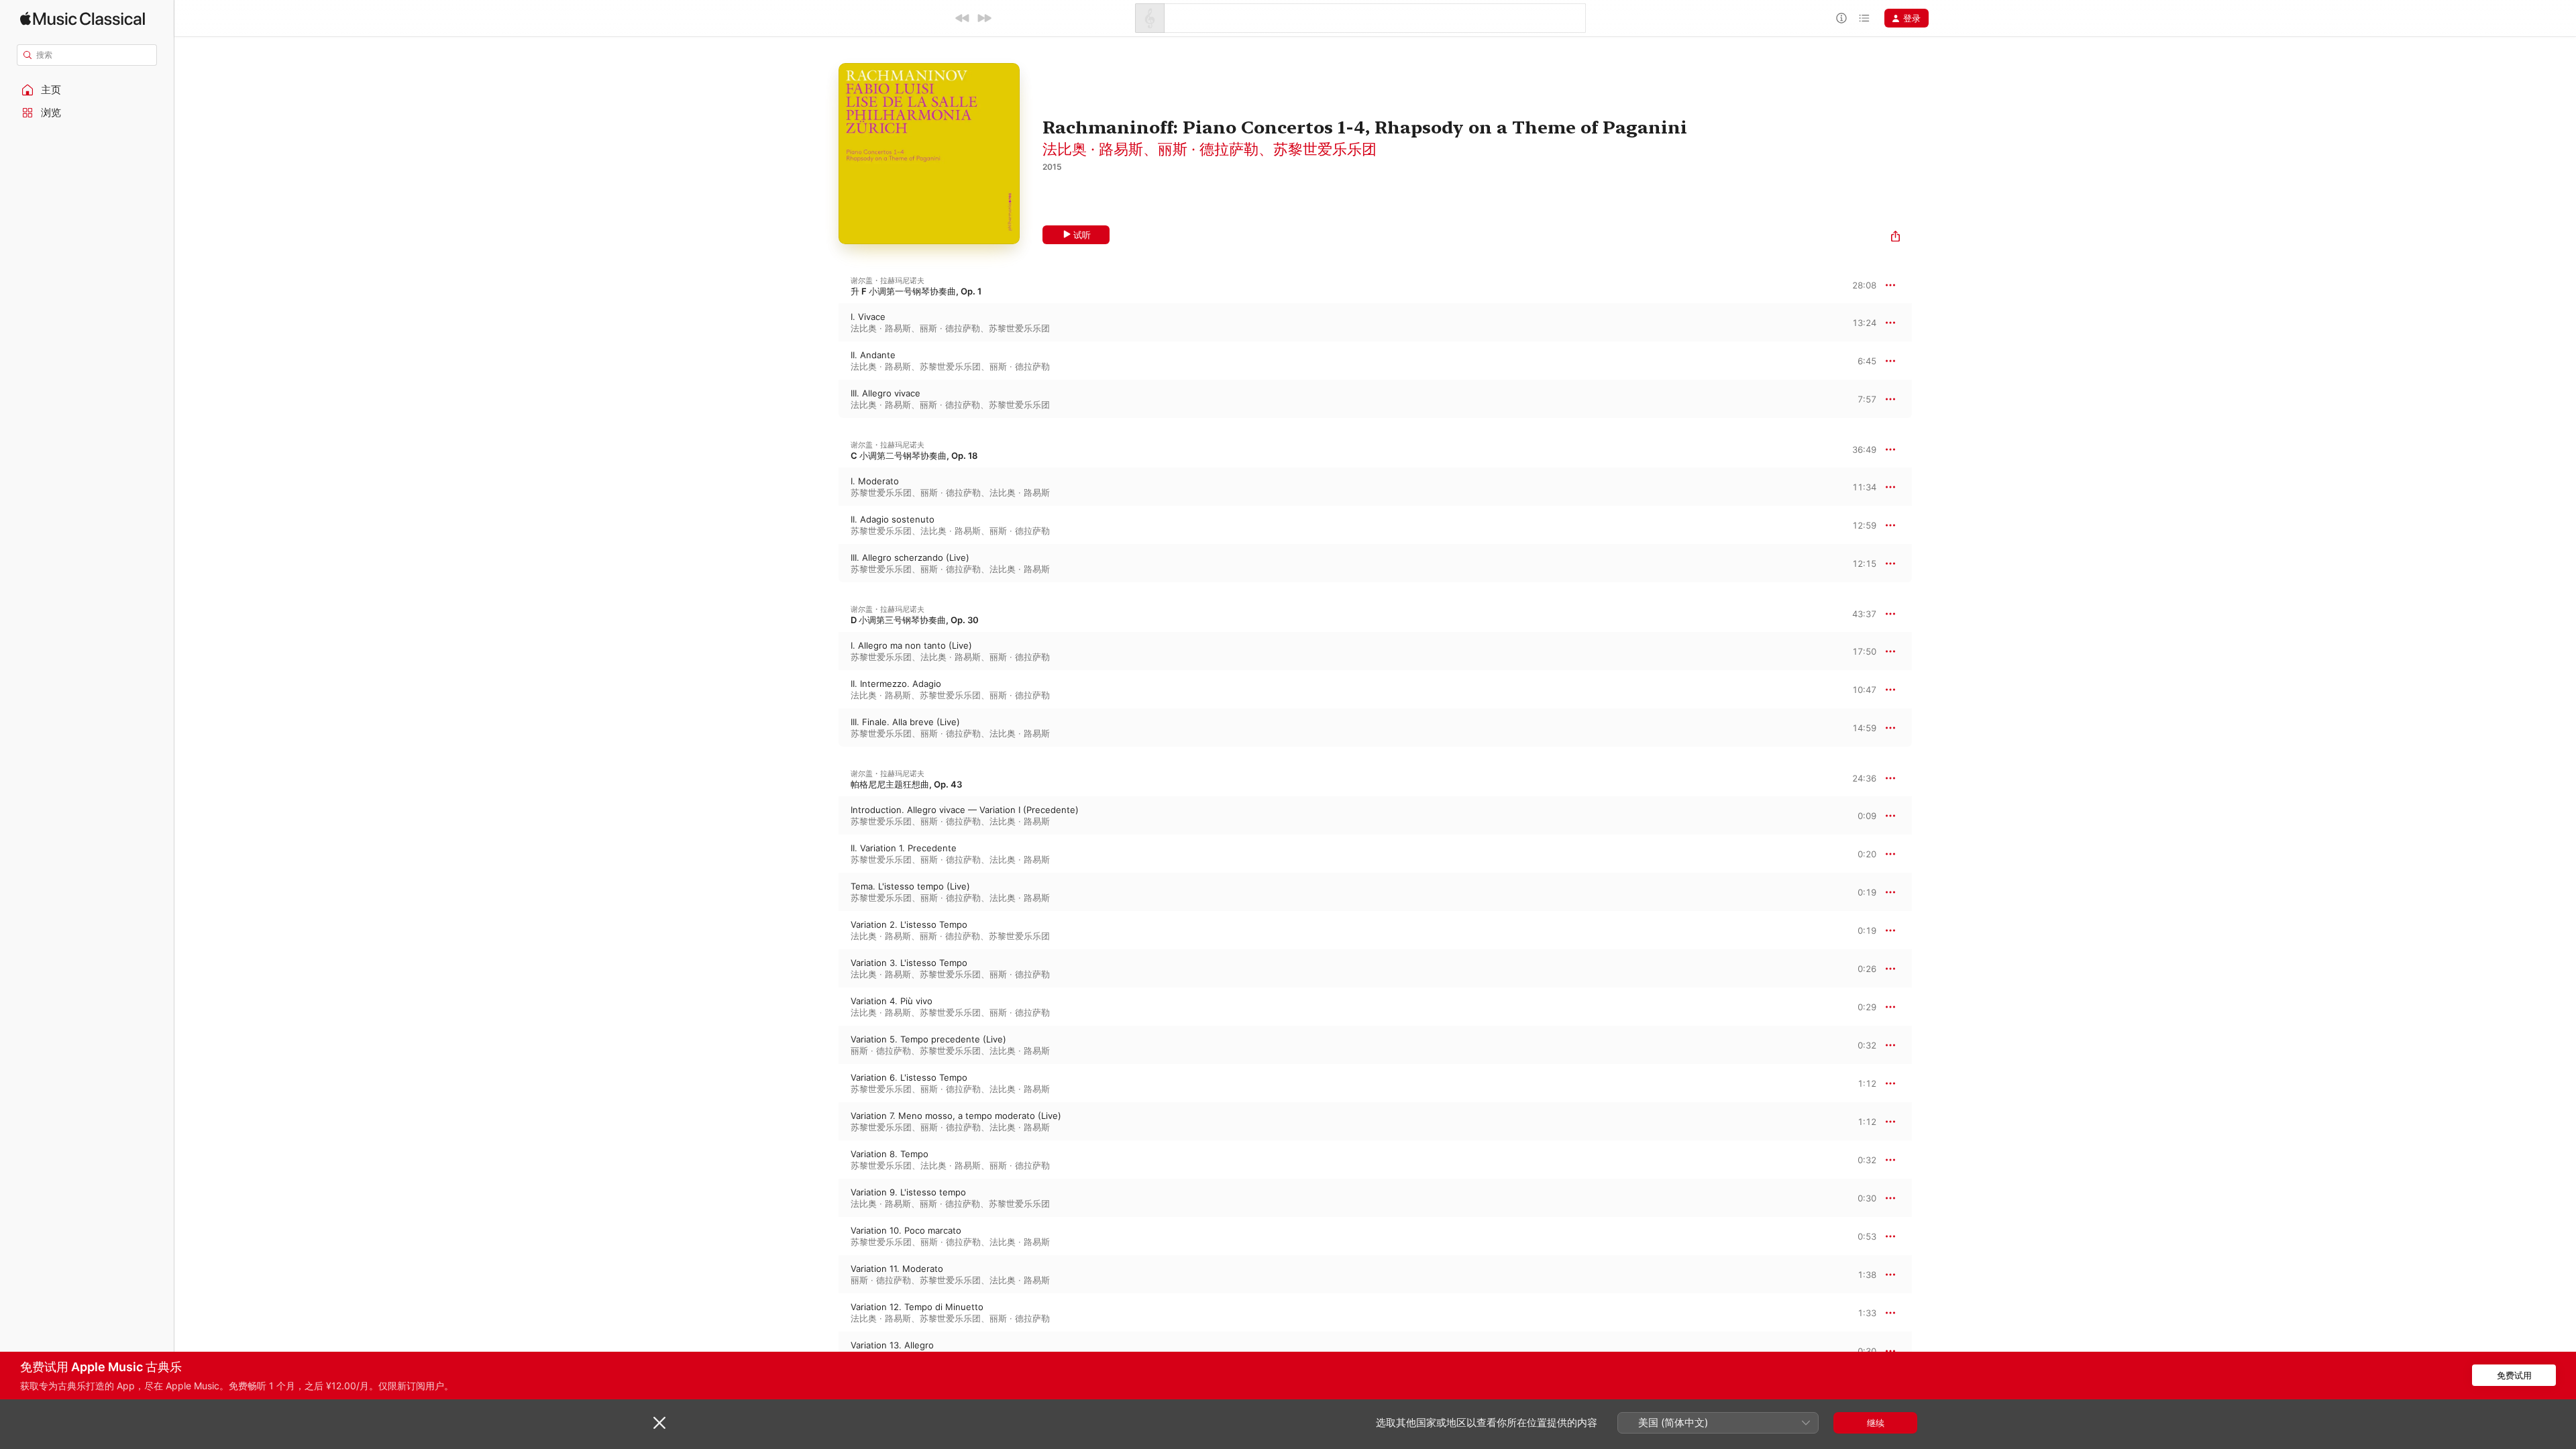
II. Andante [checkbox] (873, 355)
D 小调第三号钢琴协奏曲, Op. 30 (915, 620)
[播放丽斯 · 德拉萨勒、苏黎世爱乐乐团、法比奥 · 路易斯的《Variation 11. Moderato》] (825, 1275)
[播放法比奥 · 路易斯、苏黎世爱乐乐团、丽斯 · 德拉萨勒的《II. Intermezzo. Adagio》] (825, 690)
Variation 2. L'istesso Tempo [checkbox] (909, 924)
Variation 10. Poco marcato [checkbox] (906, 1230)
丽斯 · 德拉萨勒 (1208, 149)
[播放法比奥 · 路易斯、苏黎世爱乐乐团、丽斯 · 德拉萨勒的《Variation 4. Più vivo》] (825, 1007)
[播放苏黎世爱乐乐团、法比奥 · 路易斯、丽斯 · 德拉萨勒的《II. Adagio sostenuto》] (825, 525)
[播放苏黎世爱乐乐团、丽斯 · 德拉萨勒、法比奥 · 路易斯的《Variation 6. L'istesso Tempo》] (825, 1083)
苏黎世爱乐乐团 (1325, 149)
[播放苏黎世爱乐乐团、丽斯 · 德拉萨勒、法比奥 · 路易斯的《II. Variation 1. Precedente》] (825, 854)
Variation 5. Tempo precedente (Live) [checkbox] (928, 1039)
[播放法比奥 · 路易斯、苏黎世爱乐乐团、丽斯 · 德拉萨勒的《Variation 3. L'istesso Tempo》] (825, 969)
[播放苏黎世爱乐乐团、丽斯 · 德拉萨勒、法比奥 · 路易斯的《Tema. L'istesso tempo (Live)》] (825, 892)
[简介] (1841, 18)
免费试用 (2514, 1375)
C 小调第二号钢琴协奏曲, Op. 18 (914, 455)
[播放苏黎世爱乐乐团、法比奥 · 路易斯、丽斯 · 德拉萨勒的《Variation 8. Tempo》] (825, 1160)
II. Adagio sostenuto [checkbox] (893, 519)
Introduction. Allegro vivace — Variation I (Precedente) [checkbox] (965, 810)
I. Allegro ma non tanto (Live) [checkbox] (911, 645)
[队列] (1864, 18)
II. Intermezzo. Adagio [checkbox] (896, 684)
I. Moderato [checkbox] (875, 481)
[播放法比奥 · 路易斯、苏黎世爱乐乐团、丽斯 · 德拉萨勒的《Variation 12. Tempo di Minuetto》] (825, 1313)
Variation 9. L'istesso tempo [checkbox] (908, 1192)
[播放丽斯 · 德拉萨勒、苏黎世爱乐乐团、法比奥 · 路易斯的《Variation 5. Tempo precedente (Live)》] (825, 1045)
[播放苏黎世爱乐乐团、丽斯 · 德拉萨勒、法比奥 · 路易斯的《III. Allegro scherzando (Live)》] (825, 563)
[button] (87, 90)
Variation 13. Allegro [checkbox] (892, 1345)
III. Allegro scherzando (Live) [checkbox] (910, 557)
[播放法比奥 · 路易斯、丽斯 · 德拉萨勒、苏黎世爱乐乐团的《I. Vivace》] (825, 323)
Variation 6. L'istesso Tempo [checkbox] (909, 1077)
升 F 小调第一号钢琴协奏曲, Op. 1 (916, 291)
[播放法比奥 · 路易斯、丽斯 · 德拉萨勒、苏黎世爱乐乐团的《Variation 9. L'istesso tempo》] (825, 1198)
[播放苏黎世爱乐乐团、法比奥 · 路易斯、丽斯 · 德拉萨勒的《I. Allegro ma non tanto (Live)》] (825, 651)
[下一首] (984, 18)
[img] (83, 18)
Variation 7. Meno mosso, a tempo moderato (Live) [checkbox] (956, 1116)
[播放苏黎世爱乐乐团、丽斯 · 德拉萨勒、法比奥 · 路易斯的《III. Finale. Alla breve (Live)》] (825, 728)
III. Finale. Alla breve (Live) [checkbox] (905, 722)
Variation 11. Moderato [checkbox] (897, 1269)
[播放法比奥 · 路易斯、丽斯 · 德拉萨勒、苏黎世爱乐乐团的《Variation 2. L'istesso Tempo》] (825, 930)
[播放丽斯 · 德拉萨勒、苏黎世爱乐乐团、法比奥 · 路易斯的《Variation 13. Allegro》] (825, 1351)
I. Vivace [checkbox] (868, 317)
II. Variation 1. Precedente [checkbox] (904, 848)
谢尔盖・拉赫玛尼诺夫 (888, 280)
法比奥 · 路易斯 (1093, 149)
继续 (1876, 1423)
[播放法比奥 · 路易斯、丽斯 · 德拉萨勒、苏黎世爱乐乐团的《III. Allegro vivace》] (825, 399)
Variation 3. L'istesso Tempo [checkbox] (909, 963)
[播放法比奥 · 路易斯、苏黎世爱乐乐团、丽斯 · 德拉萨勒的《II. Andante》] (825, 361)
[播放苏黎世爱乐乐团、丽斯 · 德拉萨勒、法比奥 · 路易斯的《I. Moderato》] (825, 487)
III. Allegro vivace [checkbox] (885, 393)
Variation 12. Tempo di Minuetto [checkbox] (917, 1307)
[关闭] (659, 1423)
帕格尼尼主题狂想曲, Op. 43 (906, 784)
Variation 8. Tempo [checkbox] (890, 1154)
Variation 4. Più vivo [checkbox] (892, 1001)
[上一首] (963, 18)
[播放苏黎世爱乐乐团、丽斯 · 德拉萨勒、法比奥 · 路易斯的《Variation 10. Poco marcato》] (825, 1236)
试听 (1082, 235)
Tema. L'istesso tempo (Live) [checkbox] (910, 886)
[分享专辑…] (1895, 238)
